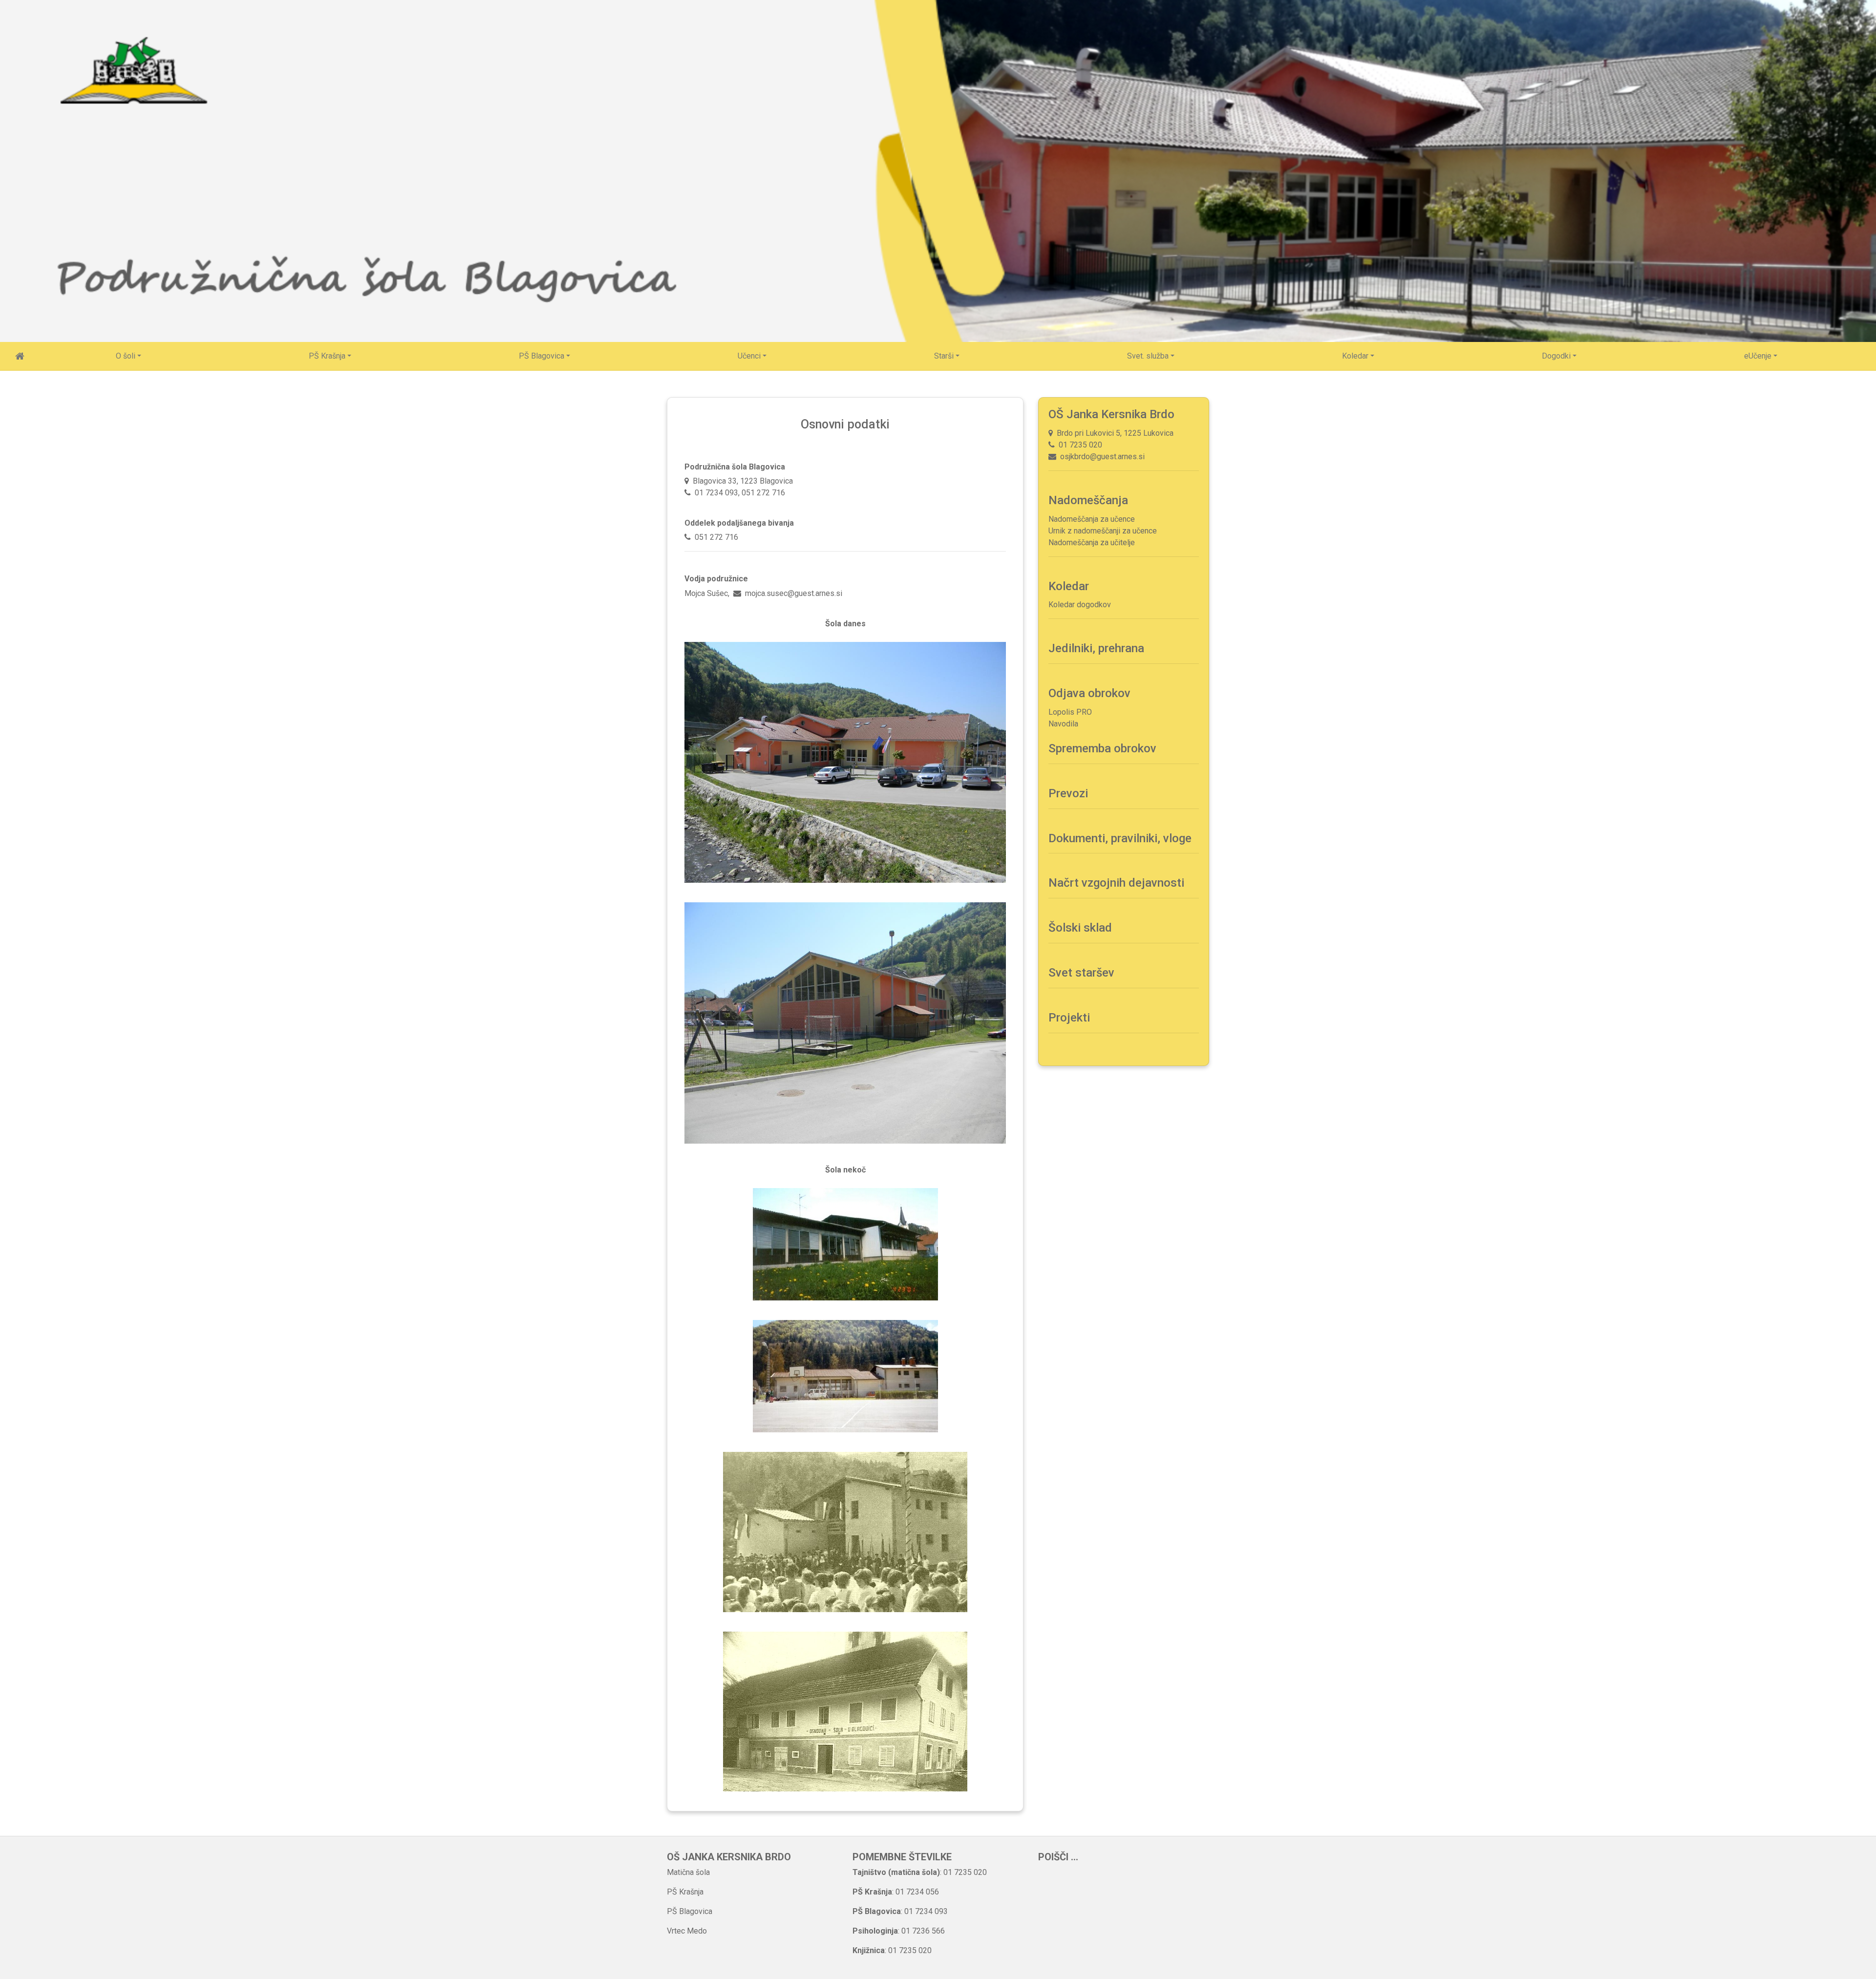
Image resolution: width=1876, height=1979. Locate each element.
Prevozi (1068, 793)
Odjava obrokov (1089, 693)
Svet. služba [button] (1148, 356)
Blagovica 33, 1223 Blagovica (741, 481)
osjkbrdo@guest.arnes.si (1100, 457)
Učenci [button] (749, 356)
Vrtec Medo (687, 1931)
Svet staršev (1081, 973)
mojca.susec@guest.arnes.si (794, 593)
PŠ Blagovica (690, 1911)
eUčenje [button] (1758, 356)
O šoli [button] (126, 356)
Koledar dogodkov (1080, 605)
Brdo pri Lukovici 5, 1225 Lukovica (1113, 433)
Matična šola (688, 1872)
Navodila (1063, 724)
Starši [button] (944, 356)
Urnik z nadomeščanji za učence (1103, 531)
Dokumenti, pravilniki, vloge (1120, 838)
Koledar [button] (1355, 356)
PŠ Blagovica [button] (542, 356)
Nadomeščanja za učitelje (1092, 543)
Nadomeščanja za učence (1092, 519)
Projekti (1069, 1018)
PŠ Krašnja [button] (327, 356)
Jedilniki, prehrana (1096, 648)
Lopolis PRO (1070, 712)
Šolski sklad (1080, 928)
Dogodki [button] (1556, 356)
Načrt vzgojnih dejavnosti (1116, 883)
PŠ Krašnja (685, 1892)
